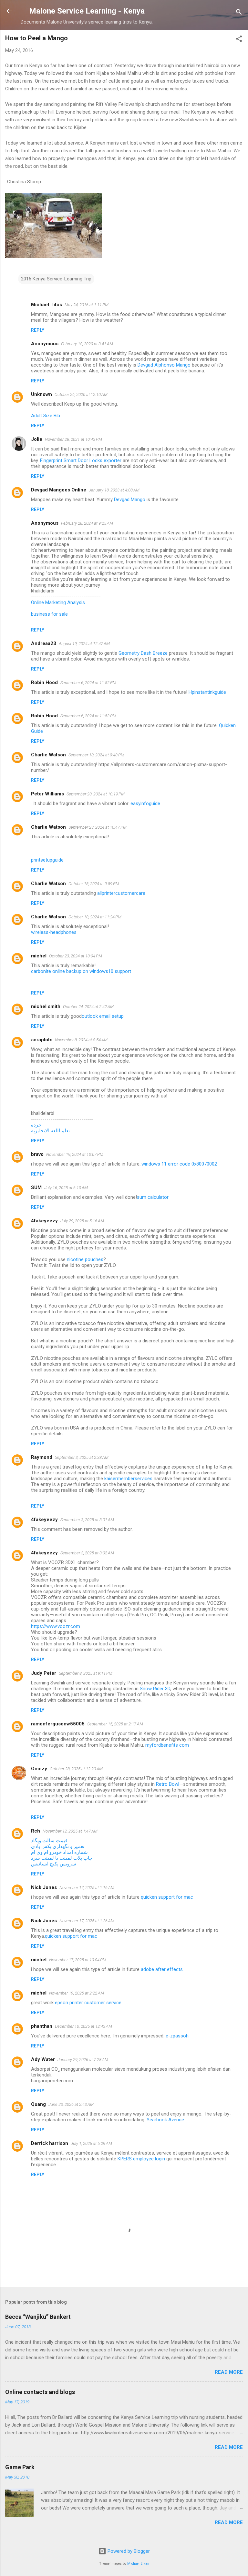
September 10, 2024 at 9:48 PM (96, 755)
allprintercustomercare (121, 893)
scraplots (42, 1040)
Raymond (42, 1457)
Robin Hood (44, 682)
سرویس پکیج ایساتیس (54, 1864)
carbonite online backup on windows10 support (81, 971)
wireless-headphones (54, 932)
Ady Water (43, 2059)
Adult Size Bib (46, 416)
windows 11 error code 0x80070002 (179, 1164)
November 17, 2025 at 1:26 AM (87, 1921)
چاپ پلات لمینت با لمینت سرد (62, 1858)
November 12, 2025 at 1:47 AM (70, 1831)
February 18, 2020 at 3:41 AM (87, 344)
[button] (239, 40)
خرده (36, 1125)
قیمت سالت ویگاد (49, 1841)
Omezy (39, 1769)
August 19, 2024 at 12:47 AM (84, 644)
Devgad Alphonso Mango (164, 365)
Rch (36, 1831)
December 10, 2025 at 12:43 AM (83, 2026)
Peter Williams (47, 794)
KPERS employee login (141, 2159)
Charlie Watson (48, 755)
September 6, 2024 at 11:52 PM (88, 683)
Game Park (20, 2467)
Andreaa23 (44, 643)
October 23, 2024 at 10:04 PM (76, 956)
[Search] (239, 13)
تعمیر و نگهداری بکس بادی (58, 1846)
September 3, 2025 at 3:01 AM (87, 1520)
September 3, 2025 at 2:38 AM (82, 1457)
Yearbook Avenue (165, 2120)
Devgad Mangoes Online (59, 490)
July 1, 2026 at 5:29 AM (91, 2143)
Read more (229, 2372)
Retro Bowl (168, 1784)
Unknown (41, 394)
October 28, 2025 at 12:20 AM (76, 1769)
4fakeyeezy (44, 1221)
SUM (36, 1187)
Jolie (37, 439)
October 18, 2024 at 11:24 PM (95, 917)
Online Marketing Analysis (58, 602)
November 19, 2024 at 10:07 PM (75, 1154)
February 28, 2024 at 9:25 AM (87, 523)
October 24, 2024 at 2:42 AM (88, 1007)
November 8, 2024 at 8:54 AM (81, 1040)
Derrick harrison (50, 2143)
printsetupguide (47, 860)
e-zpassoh (177, 2036)
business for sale (49, 614)
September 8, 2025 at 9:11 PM (86, 1673)
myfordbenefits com (167, 1745)
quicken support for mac (167, 1897)
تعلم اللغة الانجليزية (50, 1131)
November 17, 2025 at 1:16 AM (87, 1888)
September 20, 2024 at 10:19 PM (96, 794)
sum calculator (153, 1197)
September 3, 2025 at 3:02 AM (87, 1553)
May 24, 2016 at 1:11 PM (87, 305)
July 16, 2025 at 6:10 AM (66, 1188)
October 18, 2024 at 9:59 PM (94, 884)
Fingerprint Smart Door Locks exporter (81, 460)
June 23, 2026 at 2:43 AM (71, 2104)
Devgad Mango (130, 500)
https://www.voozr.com (56, 1626)
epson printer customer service (88, 2003)
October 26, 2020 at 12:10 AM (81, 394)
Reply (38, 330)
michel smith (46, 1006)
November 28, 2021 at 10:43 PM (73, 439)
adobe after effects (162, 1969)
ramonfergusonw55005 (58, 1724)
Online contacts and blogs (40, 2392)
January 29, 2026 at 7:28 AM (83, 2060)
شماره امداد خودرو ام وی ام (59, 1852)
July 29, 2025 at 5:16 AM (82, 1221)
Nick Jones (44, 1887)
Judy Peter (44, 1673)
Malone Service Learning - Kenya (87, 11)
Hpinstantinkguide (207, 692)
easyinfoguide (145, 803)
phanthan (42, 2026)
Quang (38, 2104)
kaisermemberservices (128, 1479)
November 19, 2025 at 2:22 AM (77, 1993)
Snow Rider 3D (155, 1689)
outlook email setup (103, 1016)
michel (39, 956)
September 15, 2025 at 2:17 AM (115, 1724)
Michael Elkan (138, 2564)
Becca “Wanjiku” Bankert (38, 2317)
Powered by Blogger (128, 2551)
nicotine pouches (85, 1259)
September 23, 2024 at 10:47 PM (98, 827)
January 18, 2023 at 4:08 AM (114, 490)
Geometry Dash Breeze (143, 653)
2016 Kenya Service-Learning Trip (56, 279)
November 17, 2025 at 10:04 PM (78, 1960)
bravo (37, 1154)
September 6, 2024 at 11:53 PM (88, 716)
